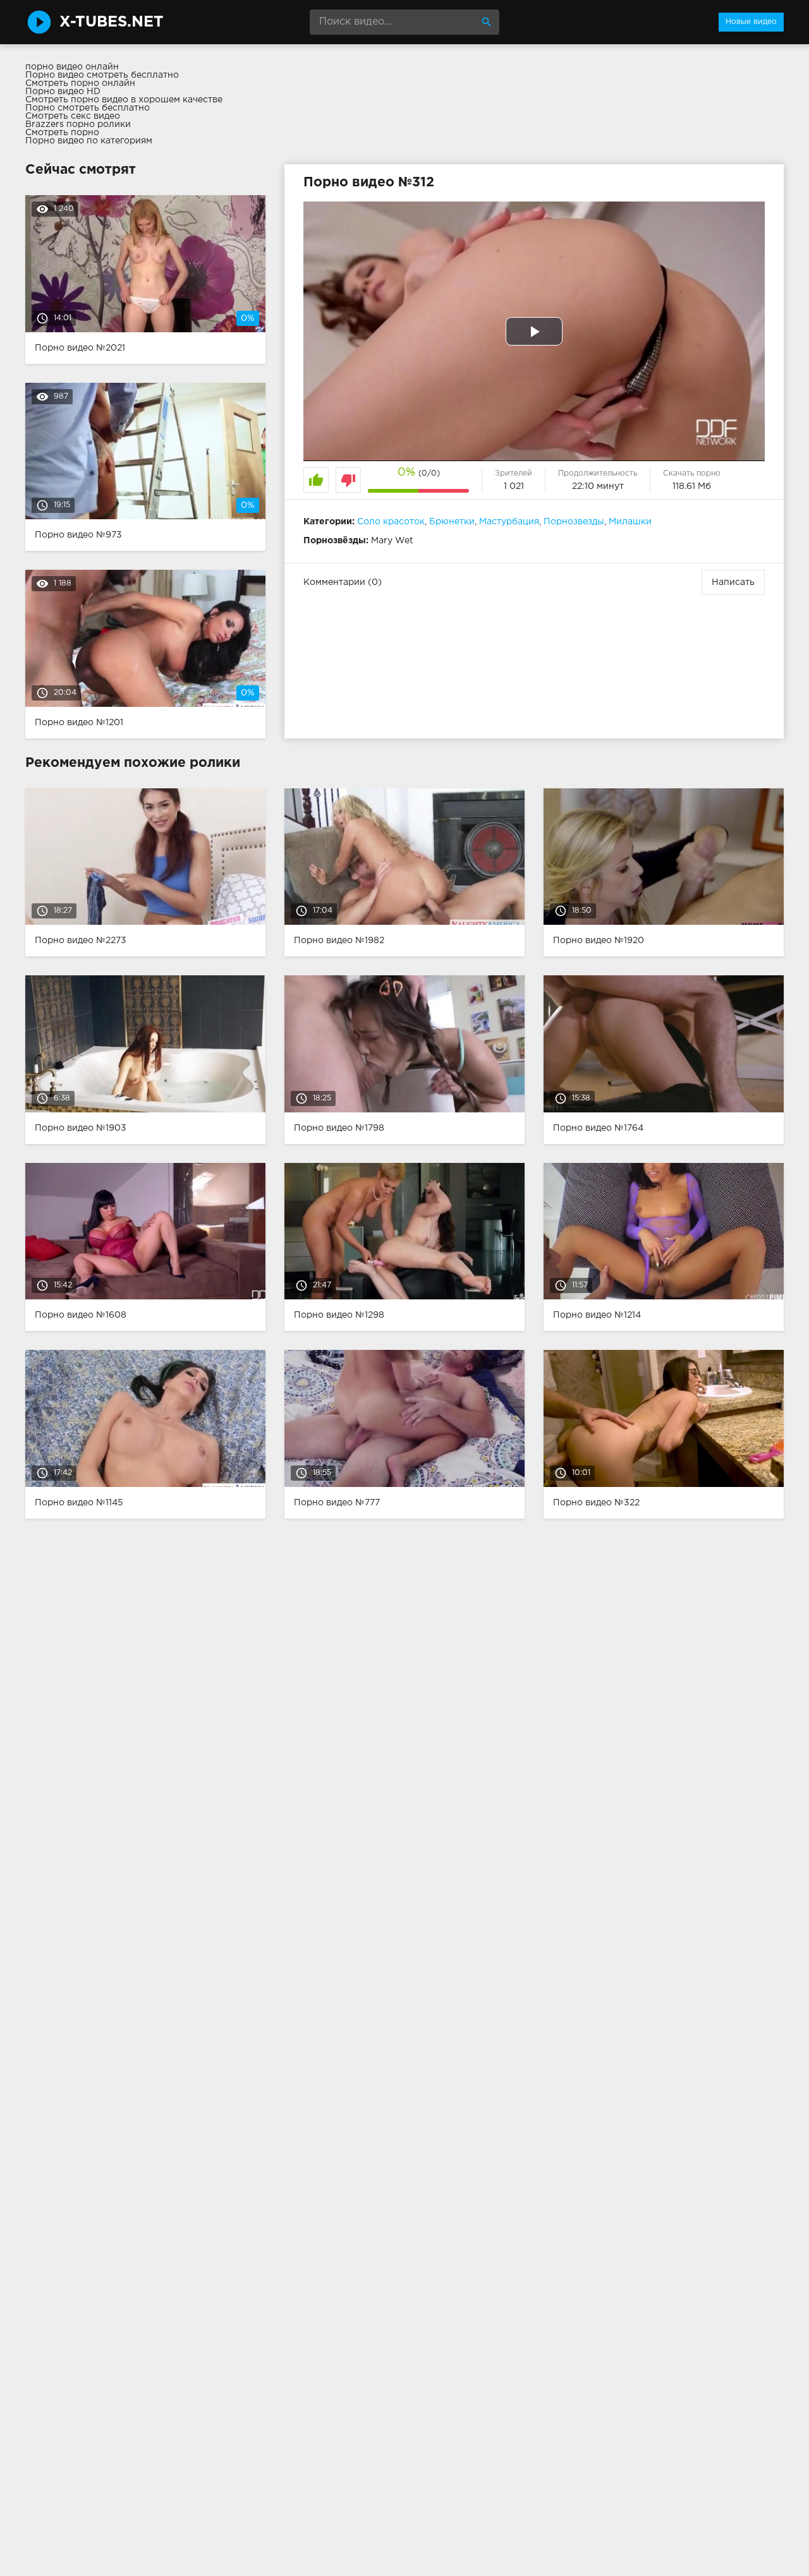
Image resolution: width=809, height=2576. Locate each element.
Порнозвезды (574, 522)
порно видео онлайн (72, 67)
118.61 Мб (692, 486)
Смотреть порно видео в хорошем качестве (124, 100)
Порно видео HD (63, 92)
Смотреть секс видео (73, 116)
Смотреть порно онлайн (80, 83)
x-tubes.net (112, 22)
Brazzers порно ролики (78, 124)
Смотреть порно (62, 133)
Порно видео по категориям (89, 141)
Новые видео (751, 22)
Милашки (630, 522)
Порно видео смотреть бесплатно (102, 75)
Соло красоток (391, 522)
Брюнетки (452, 522)
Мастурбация (509, 522)
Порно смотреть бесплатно (88, 108)
